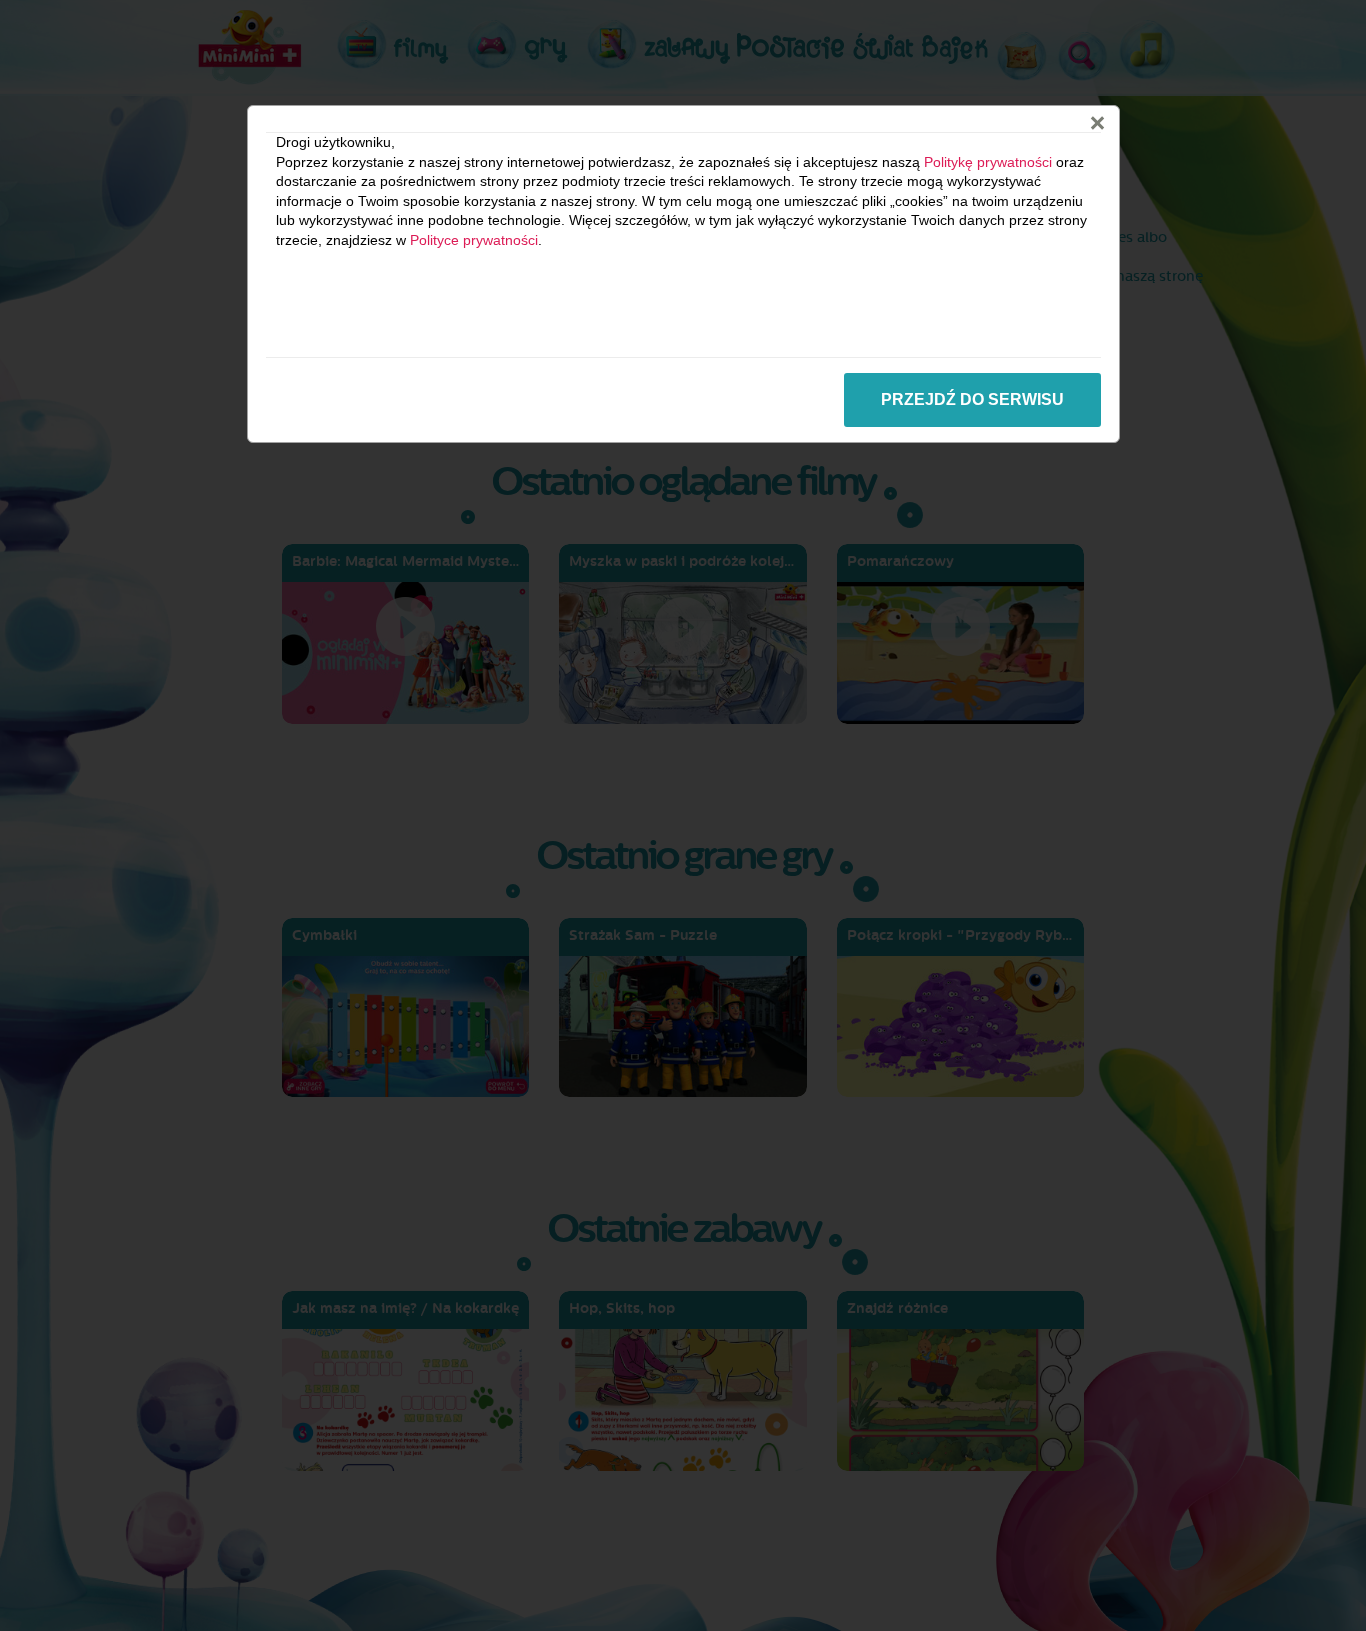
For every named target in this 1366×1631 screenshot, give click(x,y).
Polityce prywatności (474, 240)
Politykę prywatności (988, 162)
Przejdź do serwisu (972, 399)
